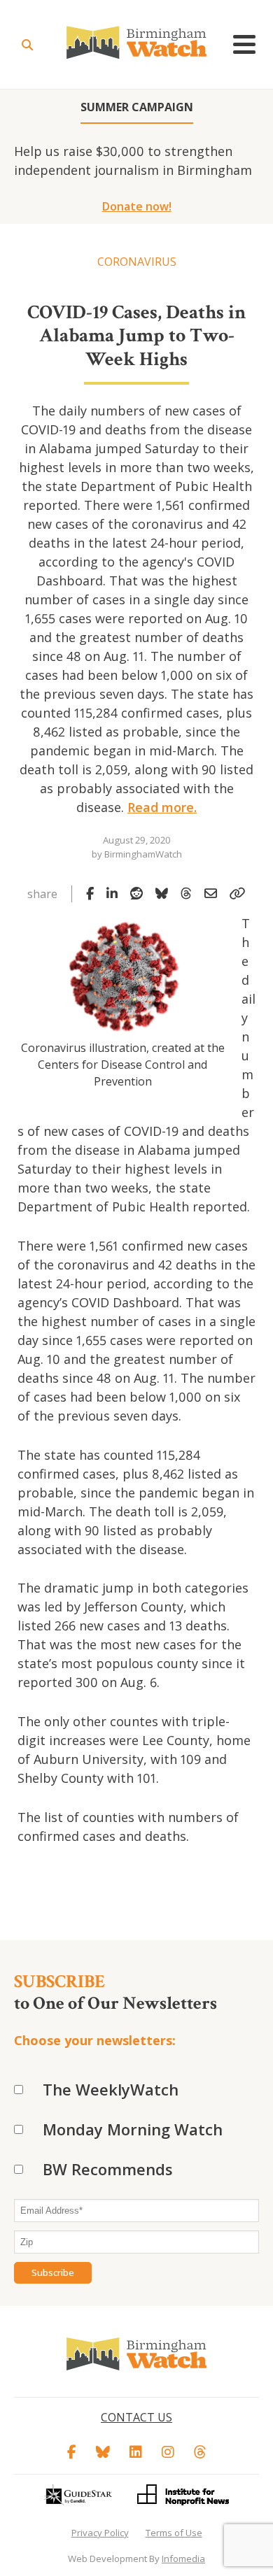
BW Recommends (108, 2169)
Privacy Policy (100, 2533)
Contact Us (136, 2417)
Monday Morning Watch (133, 2129)
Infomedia (183, 2559)
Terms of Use (174, 2533)
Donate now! (137, 206)
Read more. (162, 807)
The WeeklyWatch (111, 2089)
